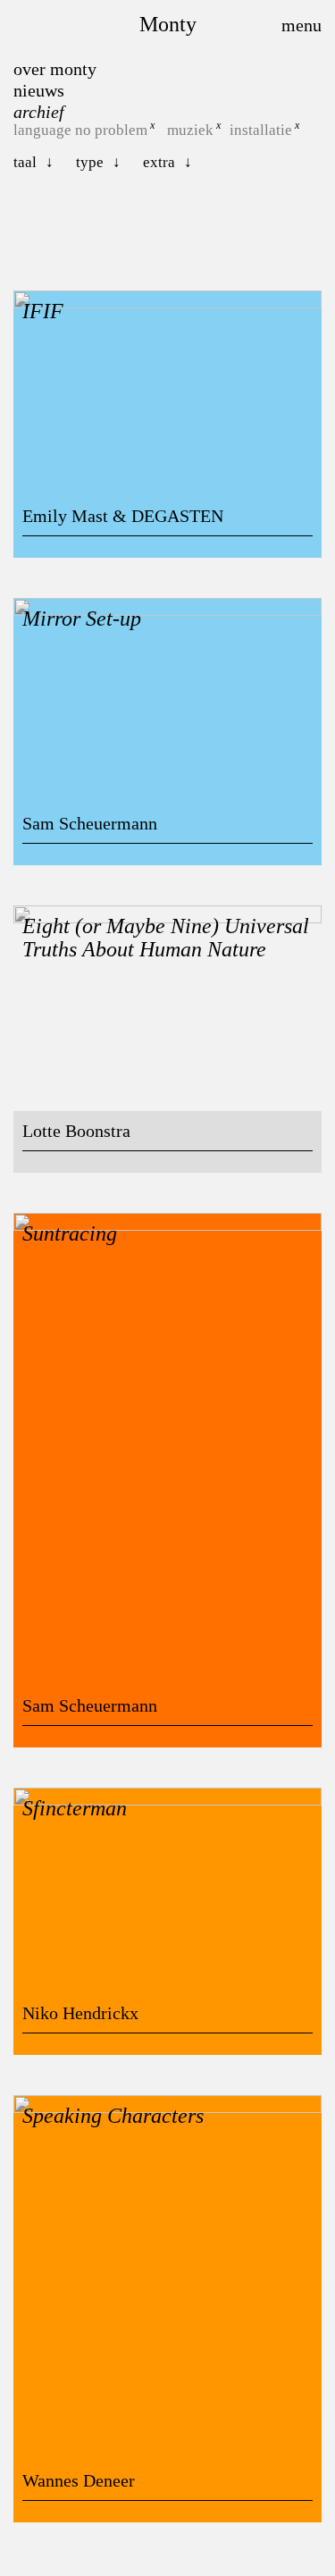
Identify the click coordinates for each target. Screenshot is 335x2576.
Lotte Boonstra (76, 1131)
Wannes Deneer (79, 2480)
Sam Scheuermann (90, 823)
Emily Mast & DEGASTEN (123, 516)
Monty (168, 24)
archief (39, 112)
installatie (261, 130)
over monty (55, 69)
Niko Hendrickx (80, 2013)
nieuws (39, 90)
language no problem (80, 130)
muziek (190, 130)
